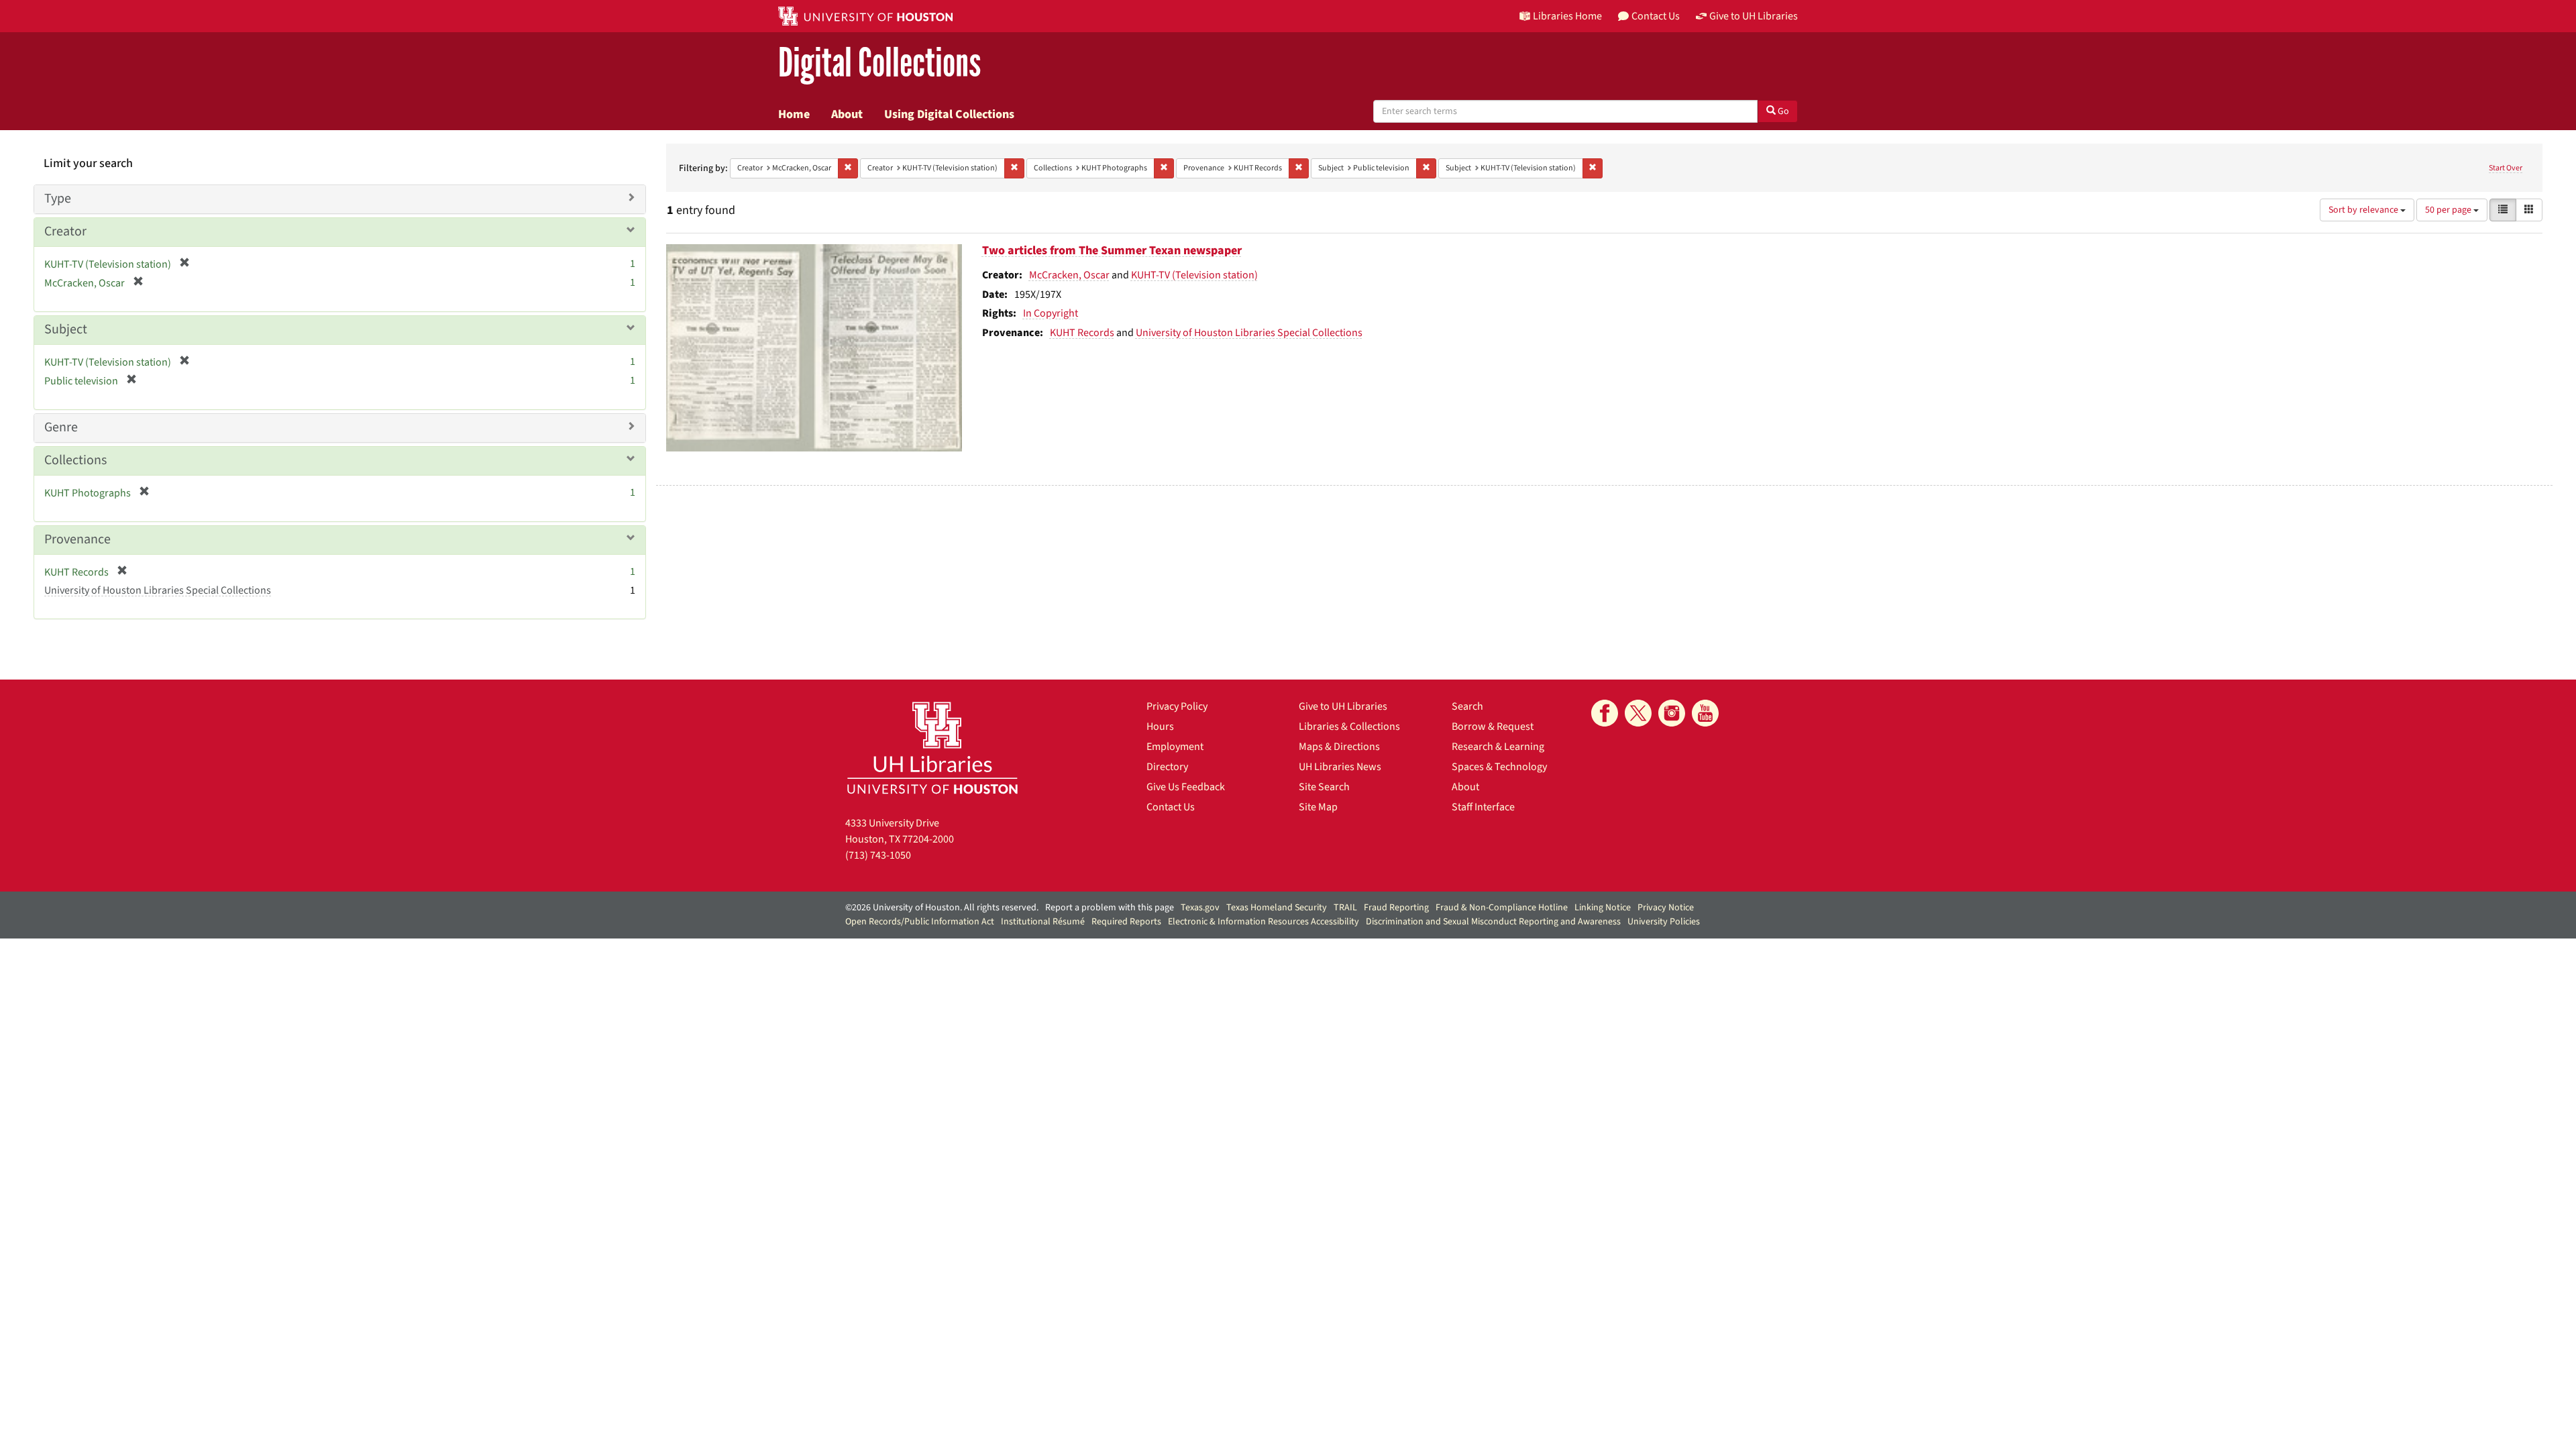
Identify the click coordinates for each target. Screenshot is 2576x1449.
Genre (61, 427)
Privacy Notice (1666, 908)
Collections (75, 460)
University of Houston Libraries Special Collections (1249, 333)
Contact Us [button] (1656, 16)
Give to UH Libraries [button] (1754, 16)
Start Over (2506, 168)
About (847, 114)
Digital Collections (879, 63)
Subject (66, 329)
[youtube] (1705, 713)
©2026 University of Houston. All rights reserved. (942, 908)
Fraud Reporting (1396, 908)
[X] (1638, 713)
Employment (1175, 747)
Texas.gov (1200, 908)
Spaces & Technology (1499, 767)
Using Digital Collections (949, 114)
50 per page (2449, 210)
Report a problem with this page (1110, 908)
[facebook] (1605, 713)
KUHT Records (1082, 333)
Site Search (1324, 787)
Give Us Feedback (1186, 787)
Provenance (77, 539)
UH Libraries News (1340, 767)
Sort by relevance (2364, 210)
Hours (1160, 727)
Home (794, 114)
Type (58, 199)
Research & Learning (1498, 747)
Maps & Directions (1339, 747)
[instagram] (1672, 713)
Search (1467, 706)
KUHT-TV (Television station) (1194, 275)
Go (1782, 111)
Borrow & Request (1493, 727)
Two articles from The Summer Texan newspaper (1112, 251)
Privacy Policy (1177, 706)
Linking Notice (1603, 908)
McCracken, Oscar (1069, 275)
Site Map (1318, 807)
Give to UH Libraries (1343, 706)
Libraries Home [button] (1567, 16)
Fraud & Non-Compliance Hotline (1502, 908)
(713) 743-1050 (878, 855)
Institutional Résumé (1043, 922)
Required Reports (1126, 922)
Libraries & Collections (1349, 727)
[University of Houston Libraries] (932, 748)
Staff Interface (1483, 807)
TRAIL (1345, 908)
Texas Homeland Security (1277, 908)
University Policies (1664, 922)
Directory (1167, 767)
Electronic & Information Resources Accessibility (1264, 922)
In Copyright (1051, 313)
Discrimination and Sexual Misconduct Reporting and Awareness (1493, 922)
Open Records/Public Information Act (920, 922)
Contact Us (1171, 807)
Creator (65, 231)
